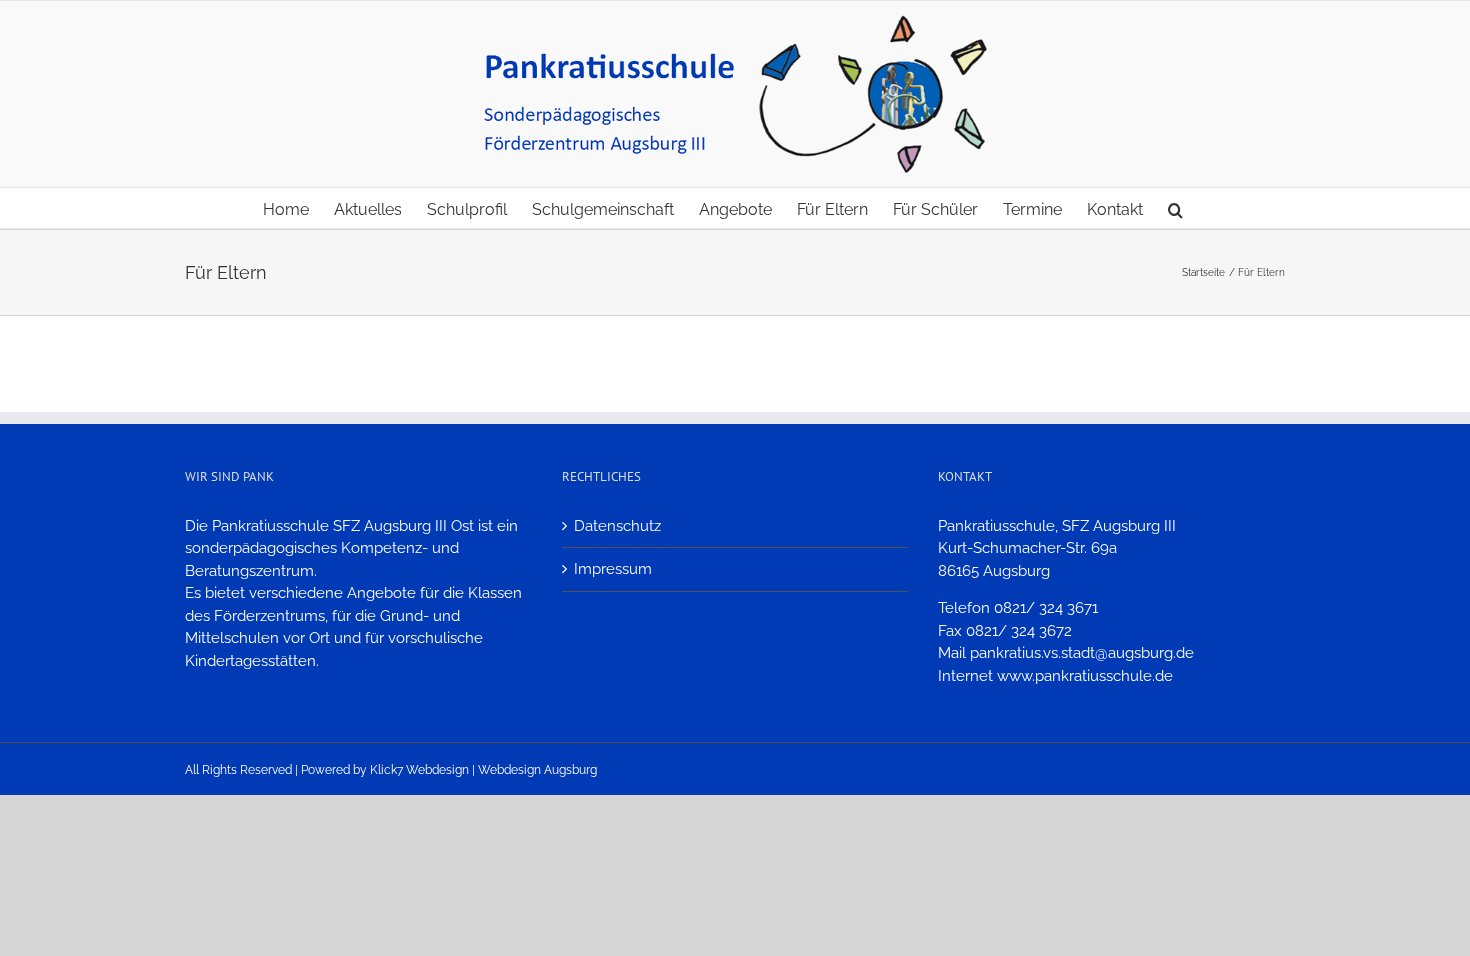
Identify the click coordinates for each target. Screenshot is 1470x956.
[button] (1175, 208)
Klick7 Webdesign (419, 770)
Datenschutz (617, 526)
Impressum (613, 569)
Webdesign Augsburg (537, 770)
